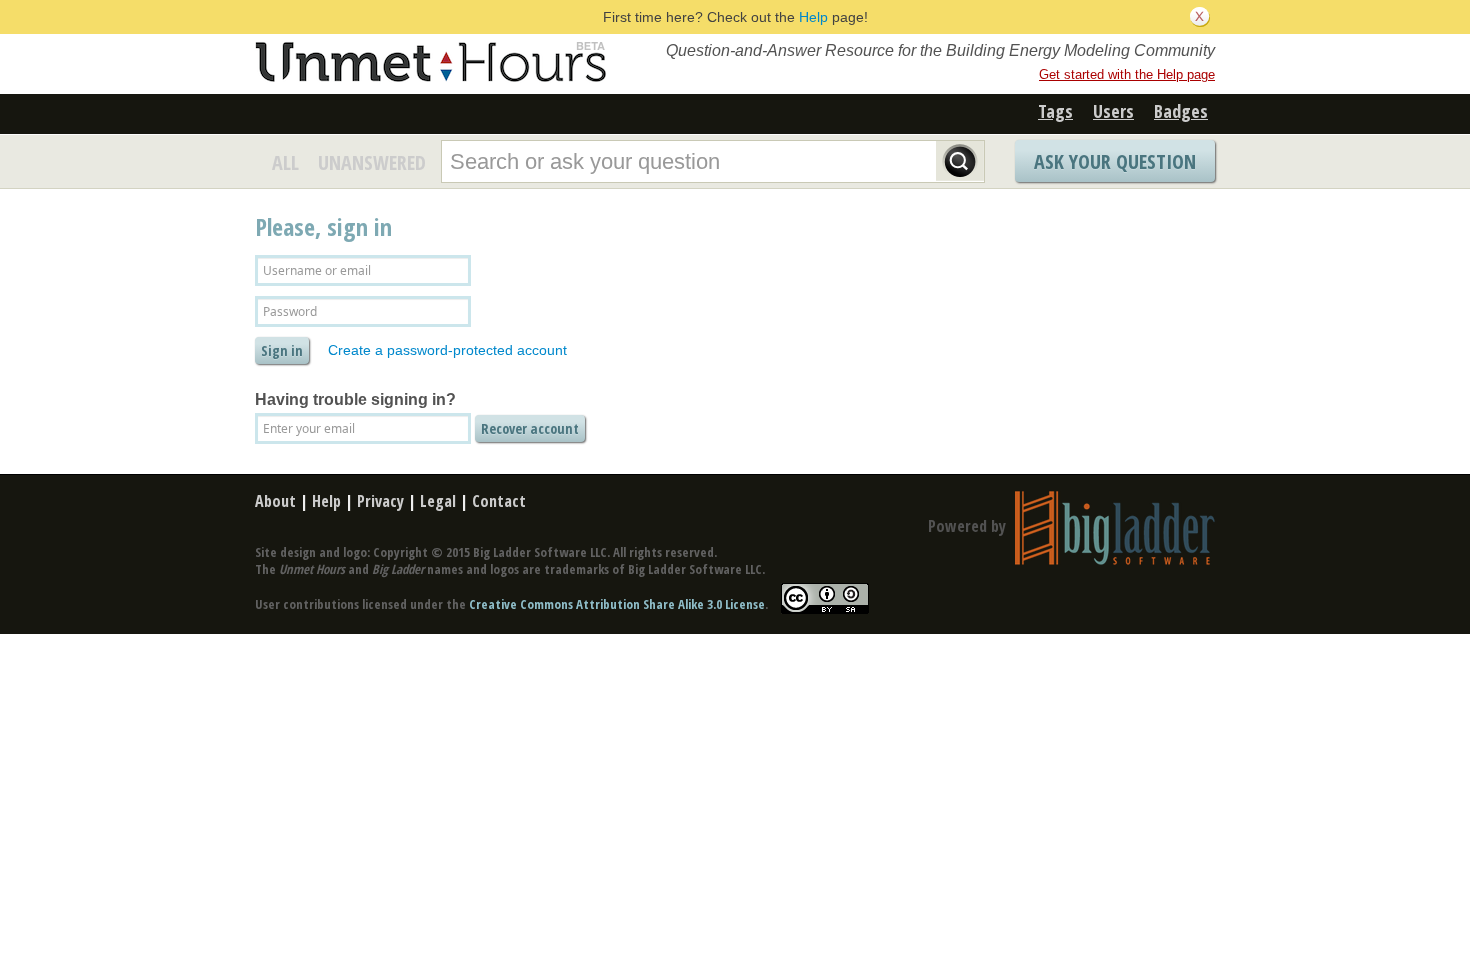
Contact (499, 501)
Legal (438, 501)
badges (1181, 111)
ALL (285, 162)
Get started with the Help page (1127, 74)
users (1113, 111)
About (275, 501)
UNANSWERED (372, 162)
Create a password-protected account (447, 350)
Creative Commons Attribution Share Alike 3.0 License (617, 604)
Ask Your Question (1115, 161)
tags (1055, 111)
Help (813, 17)
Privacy (380, 501)
